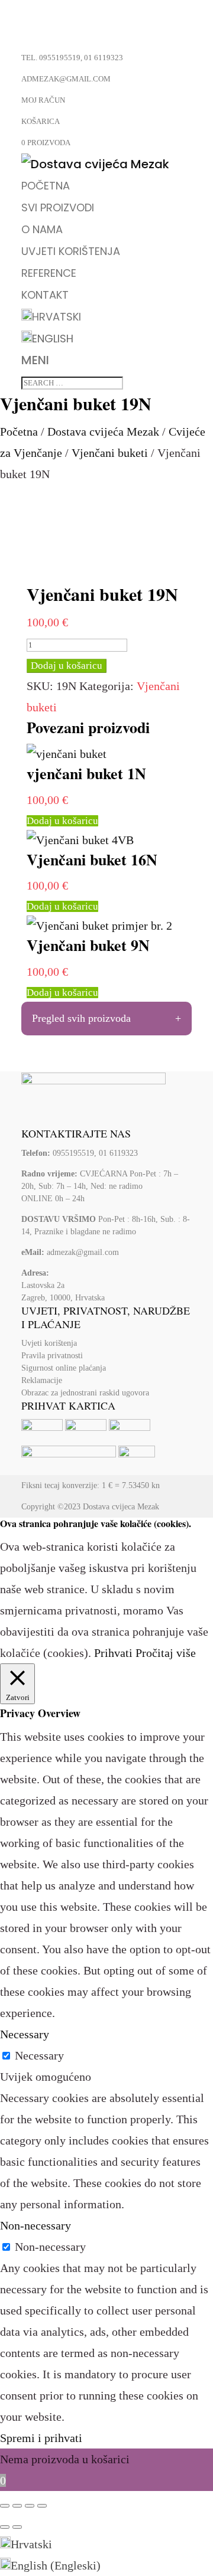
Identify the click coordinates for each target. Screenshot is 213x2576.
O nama (42, 229)
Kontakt (45, 295)
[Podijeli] (30, 2506)
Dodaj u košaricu (67, 666)
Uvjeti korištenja (71, 251)
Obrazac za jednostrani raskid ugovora (85, 1393)
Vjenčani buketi (110, 453)
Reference (49, 273)
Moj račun (43, 100)
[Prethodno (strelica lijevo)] (5, 2527)
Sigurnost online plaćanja (64, 1368)
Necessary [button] (25, 2034)
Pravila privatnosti (52, 1356)
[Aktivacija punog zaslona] (17, 2506)
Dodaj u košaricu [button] (62, 821)
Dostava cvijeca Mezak (121, 1507)
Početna (46, 186)
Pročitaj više (166, 1653)
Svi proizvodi (58, 207)
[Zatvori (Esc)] (42, 2506)
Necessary (39, 2055)
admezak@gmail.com (83, 1252)
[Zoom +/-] (5, 2506)
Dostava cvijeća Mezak (103, 431)
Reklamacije (42, 1380)
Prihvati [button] (113, 1653)
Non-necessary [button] (35, 2225)
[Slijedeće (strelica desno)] (17, 2527)
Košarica (41, 121)
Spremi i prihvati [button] (41, 2438)
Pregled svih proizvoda (81, 1018)
